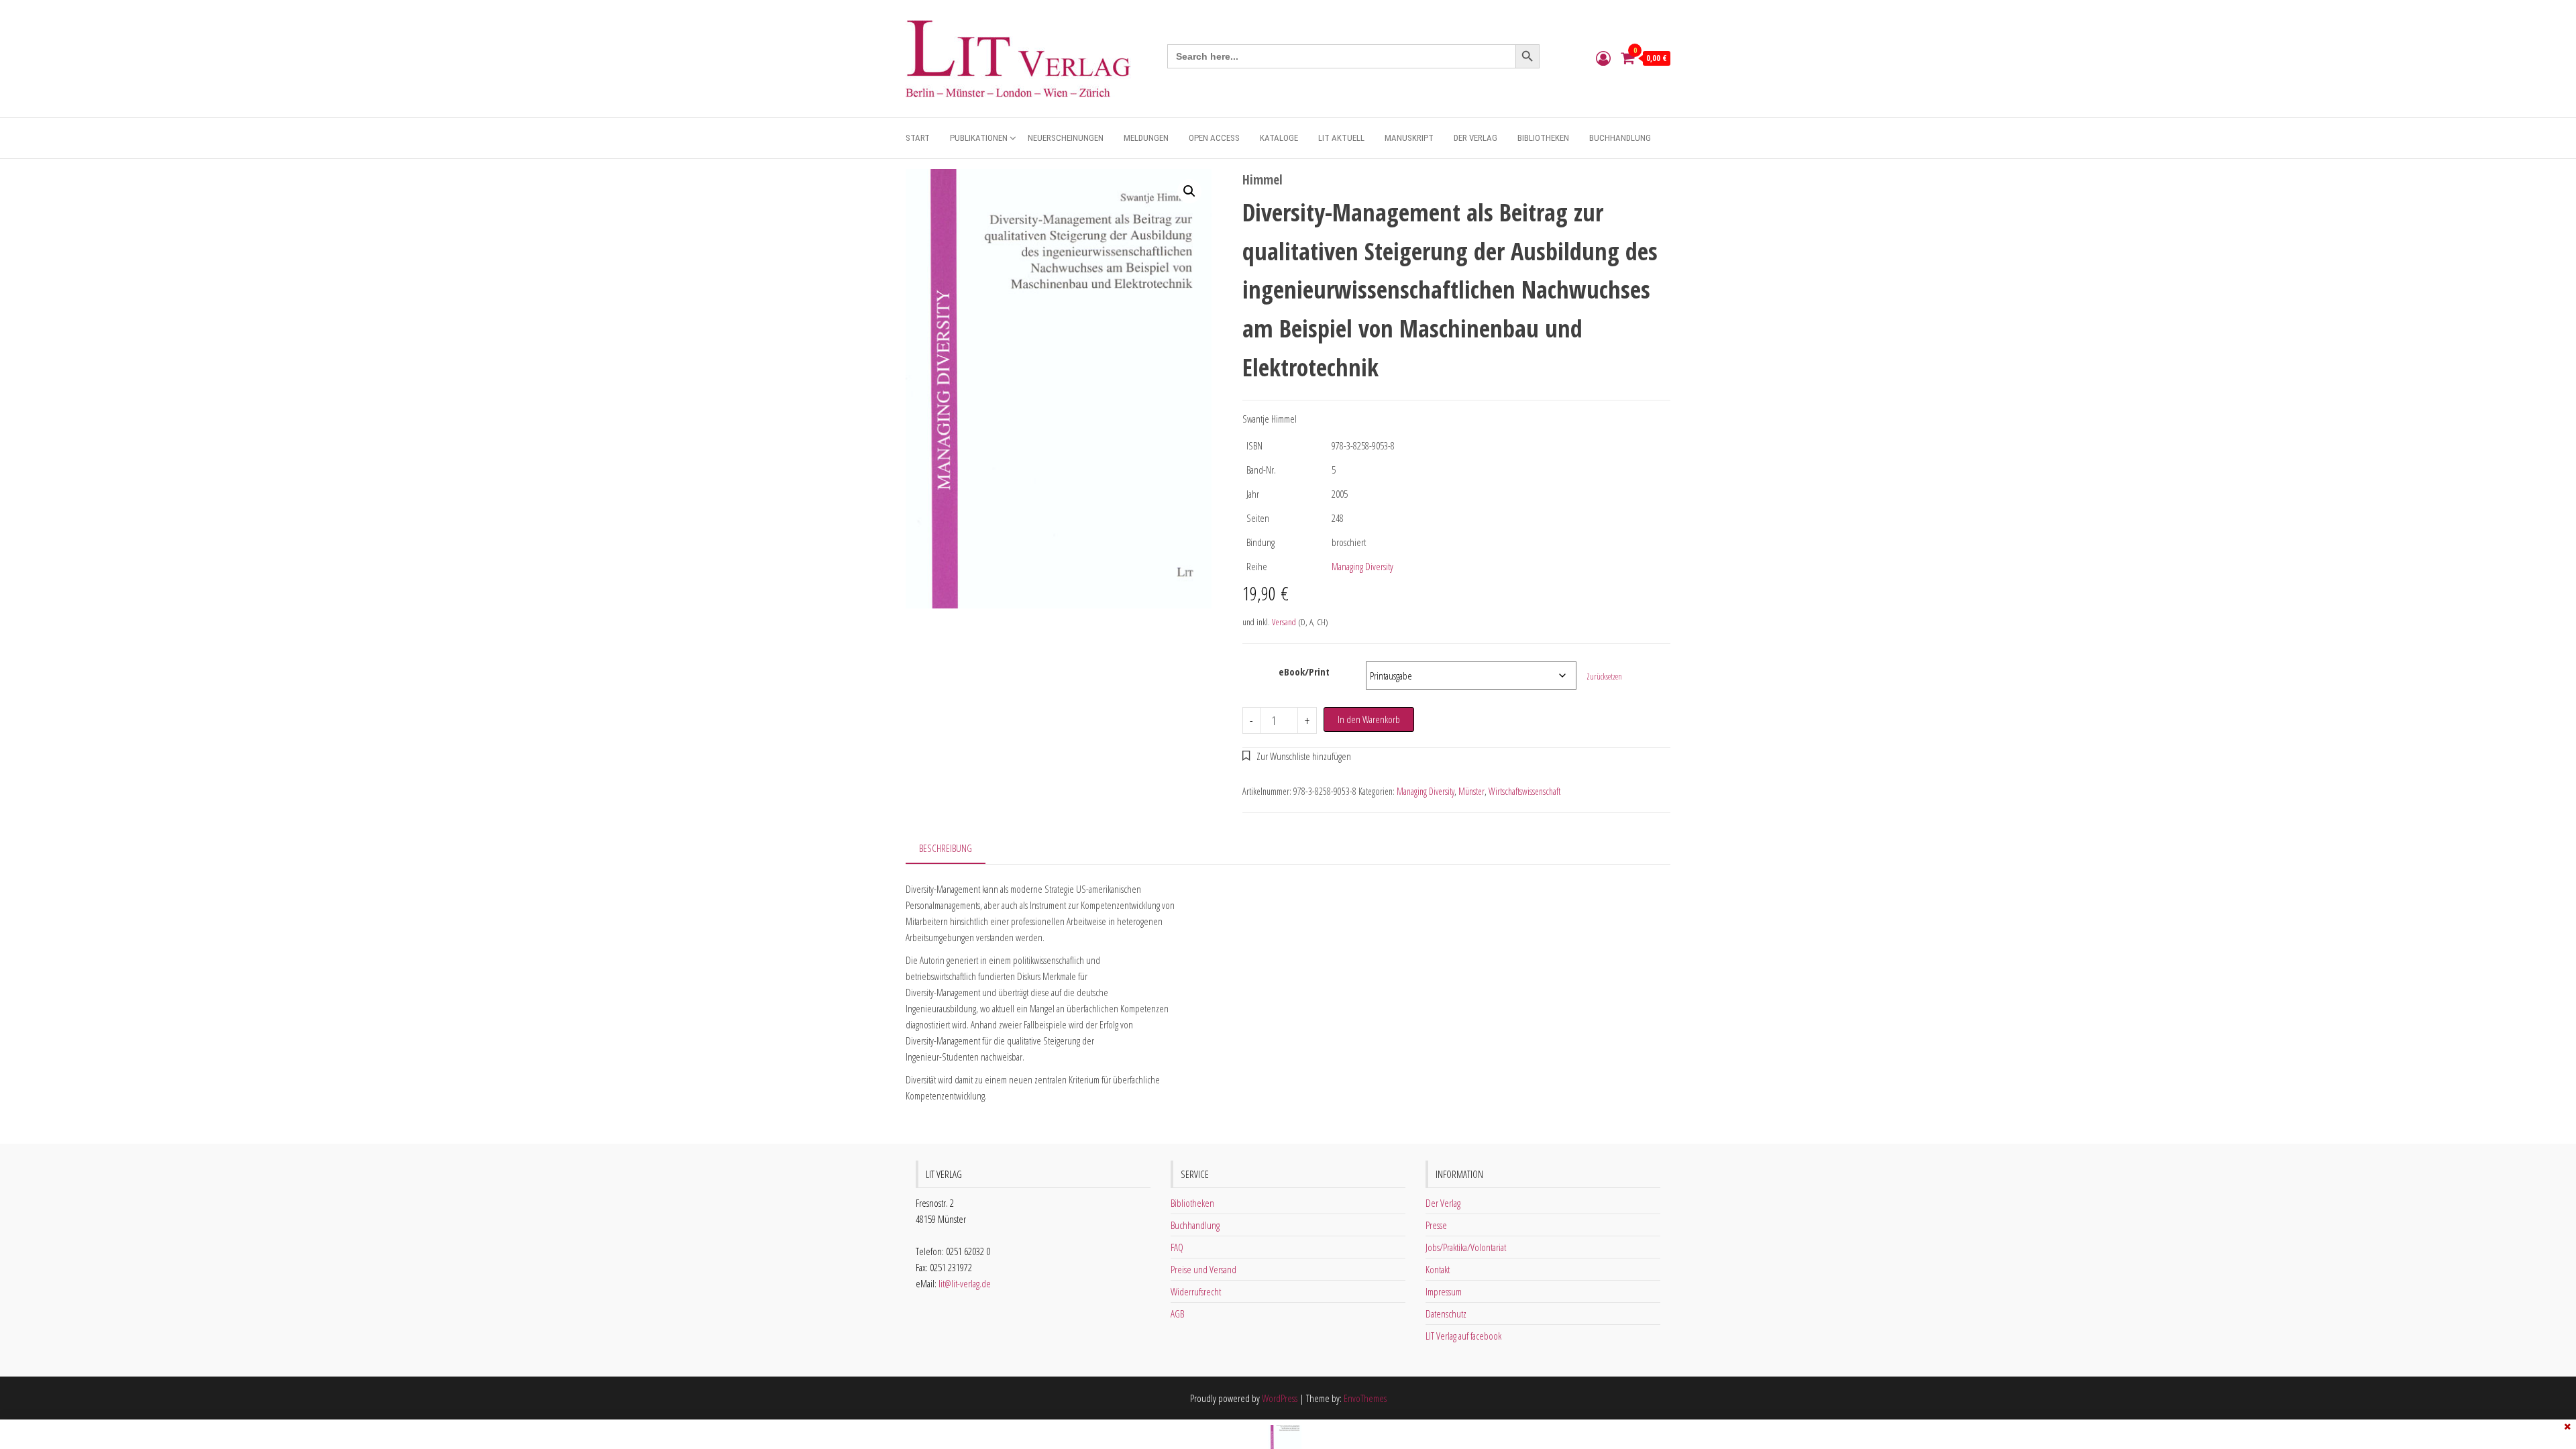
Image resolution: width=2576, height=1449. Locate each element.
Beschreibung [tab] (946, 848)
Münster (1471, 791)
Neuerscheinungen (1066, 138)
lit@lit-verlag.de (965, 1283)
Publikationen (979, 138)
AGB (1177, 1313)
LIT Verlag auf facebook (1463, 1336)
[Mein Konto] (1603, 58)
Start (918, 138)
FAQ (1177, 1247)
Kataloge (1279, 138)
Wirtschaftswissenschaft (1524, 791)
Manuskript (1409, 138)
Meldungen (1146, 138)
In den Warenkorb (1369, 719)
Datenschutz (1446, 1313)
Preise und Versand (1203, 1269)
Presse (1436, 1225)
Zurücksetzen (1604, 677)
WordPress (1280, 1398)
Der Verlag (1475, 138)
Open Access (1214, 138)
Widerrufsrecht (1196, 1291)
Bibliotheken (1543, 138)
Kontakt (1438, 1269)
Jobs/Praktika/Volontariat (1466, 1247)
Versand (1284, 622)
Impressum (1444, 1291)
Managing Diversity (1362, 566)
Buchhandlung (1620, 138)
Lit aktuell (1341, 138)
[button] (1189, 191)
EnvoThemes (1365, 1398)
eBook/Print (1304, 672)
